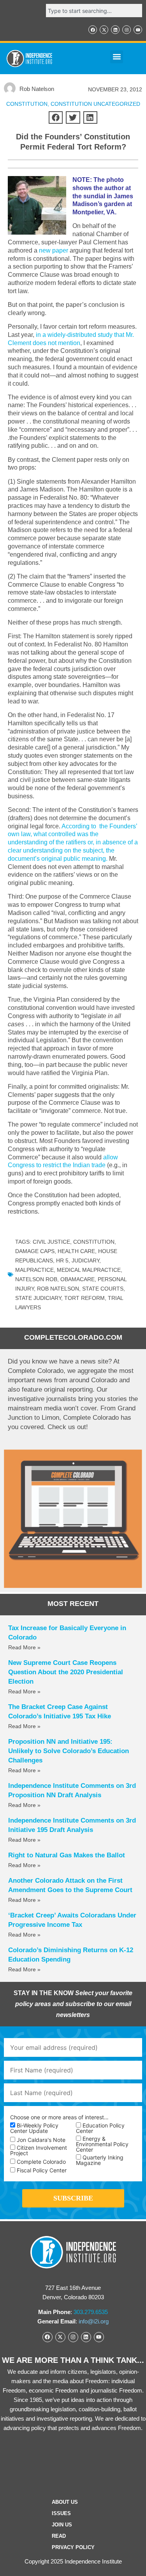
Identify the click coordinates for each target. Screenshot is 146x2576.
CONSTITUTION (27, 104)
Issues (61, 2513)
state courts (103, 1289)
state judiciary (38, 1298)
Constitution (94, 1242)
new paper (54, 250)
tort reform (84, 1298)
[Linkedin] (115, 30)
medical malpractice (89, 1270)
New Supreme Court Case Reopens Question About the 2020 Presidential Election (66, 1672)
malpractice (34, 1270)
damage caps (35, 1251)
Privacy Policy (73, 2547)
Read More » (24, 1647)
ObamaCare (77, 1279)
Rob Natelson (58, 1289)
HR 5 (62, 1260)
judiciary (85, 1260)
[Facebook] (93, 30)
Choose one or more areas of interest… (59, 2117)
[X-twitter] (104, 30)
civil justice (51, 1242)
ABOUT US (65, 2502)
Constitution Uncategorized (95, 104)
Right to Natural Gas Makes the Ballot (67, 1855)
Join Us (62, 2525)
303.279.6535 (91, 2312)
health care (76, 1251)
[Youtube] (138, 30)
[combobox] (94, 11)
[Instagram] (127, 30)
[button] (117, 57)
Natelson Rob (36, 1279)
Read (59, 2536)
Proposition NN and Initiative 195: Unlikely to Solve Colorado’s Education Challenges (69, 1751)
